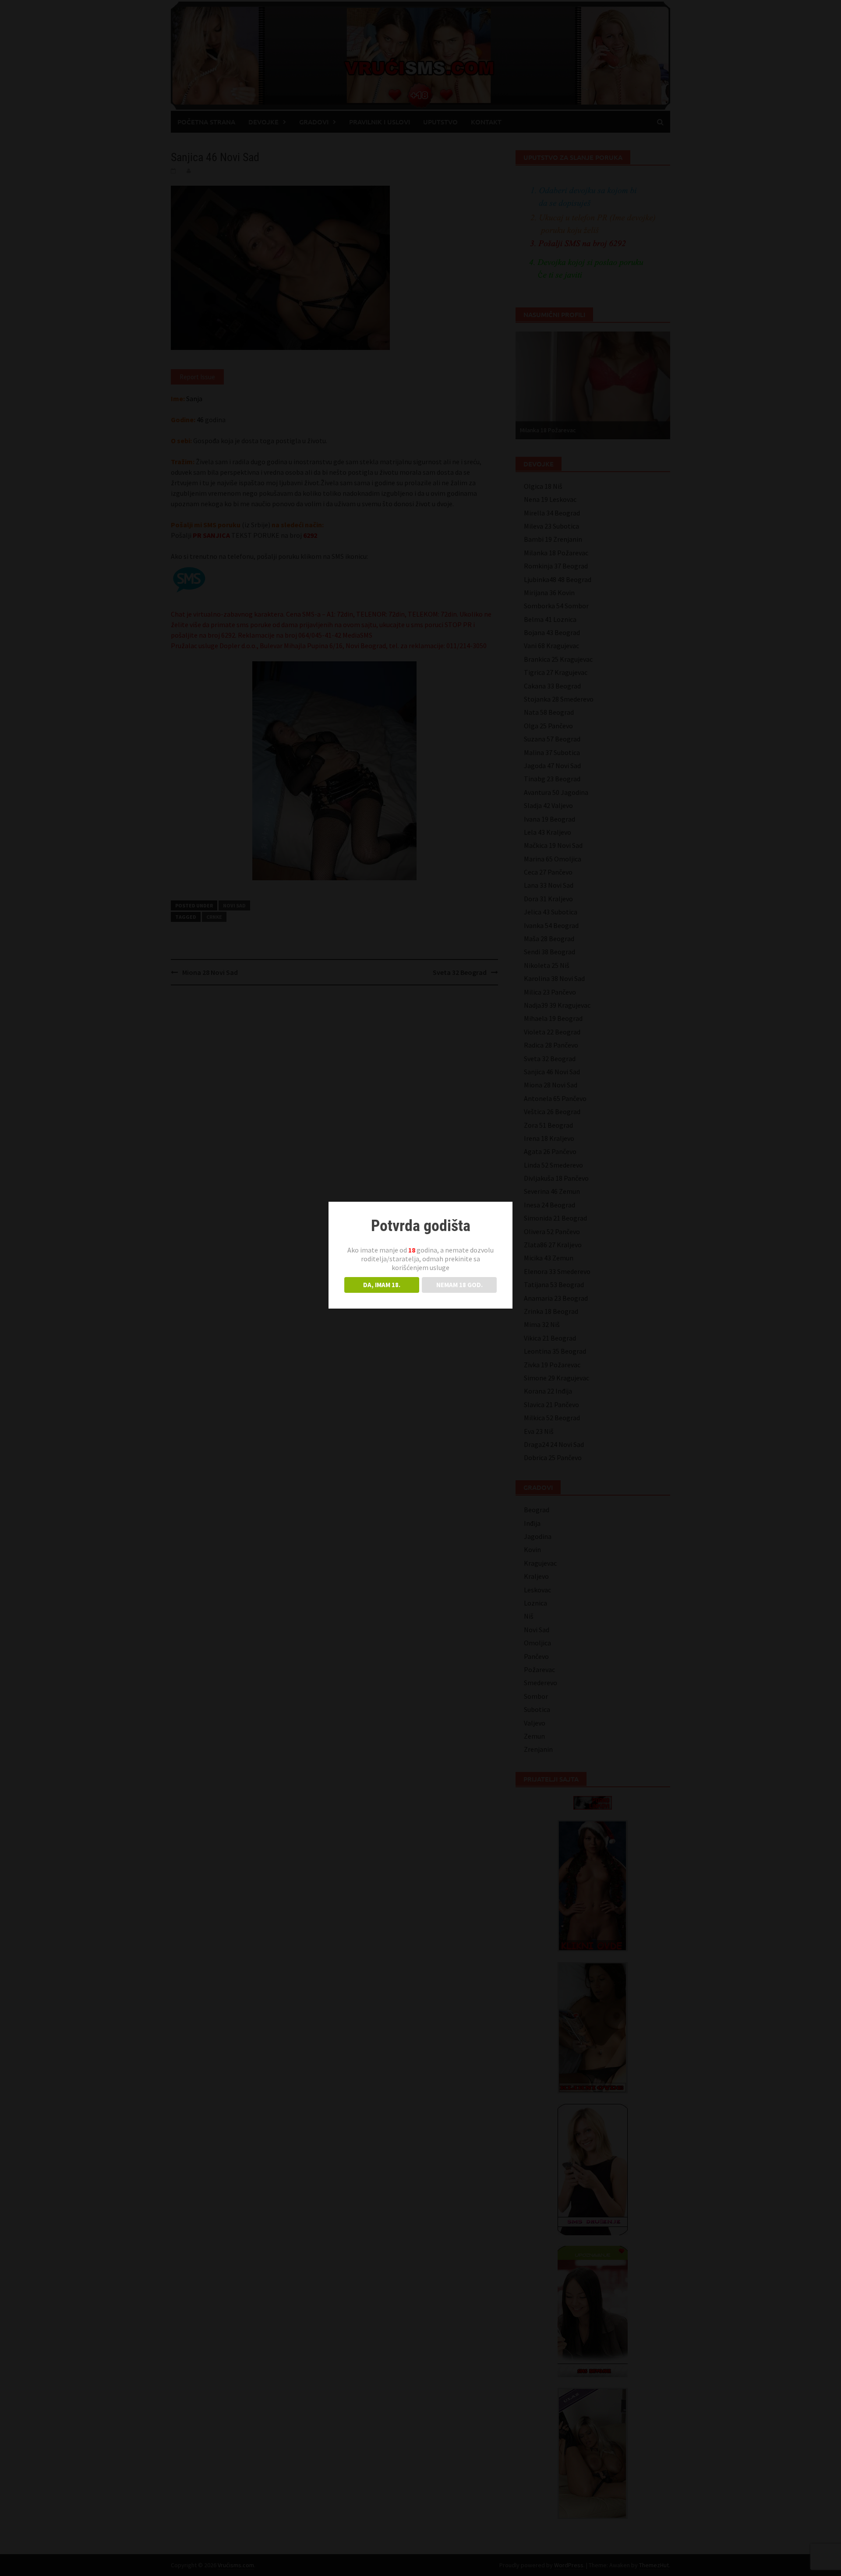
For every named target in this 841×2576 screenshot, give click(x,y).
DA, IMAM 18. (382, 1285)
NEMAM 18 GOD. (459, 1285)
